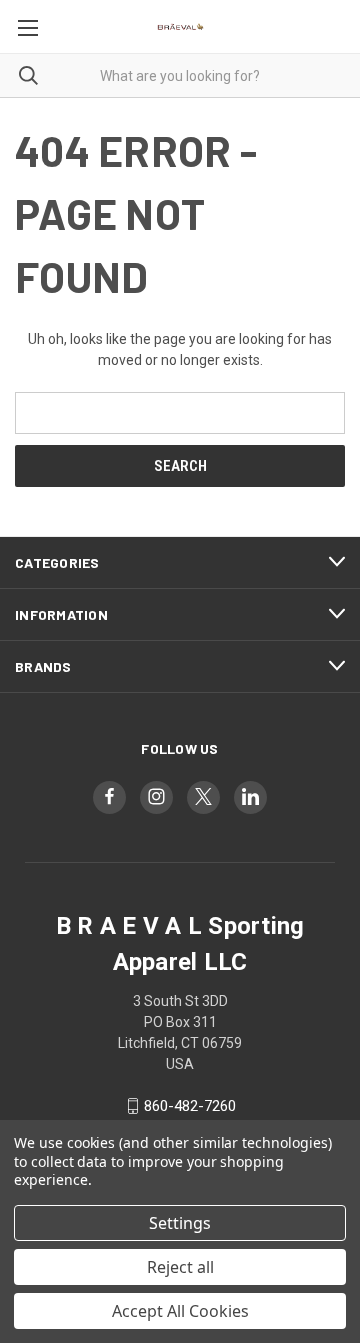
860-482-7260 (190, 1106)
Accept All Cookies (180, 1311)
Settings (180, 1223)
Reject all (180, 1267)
